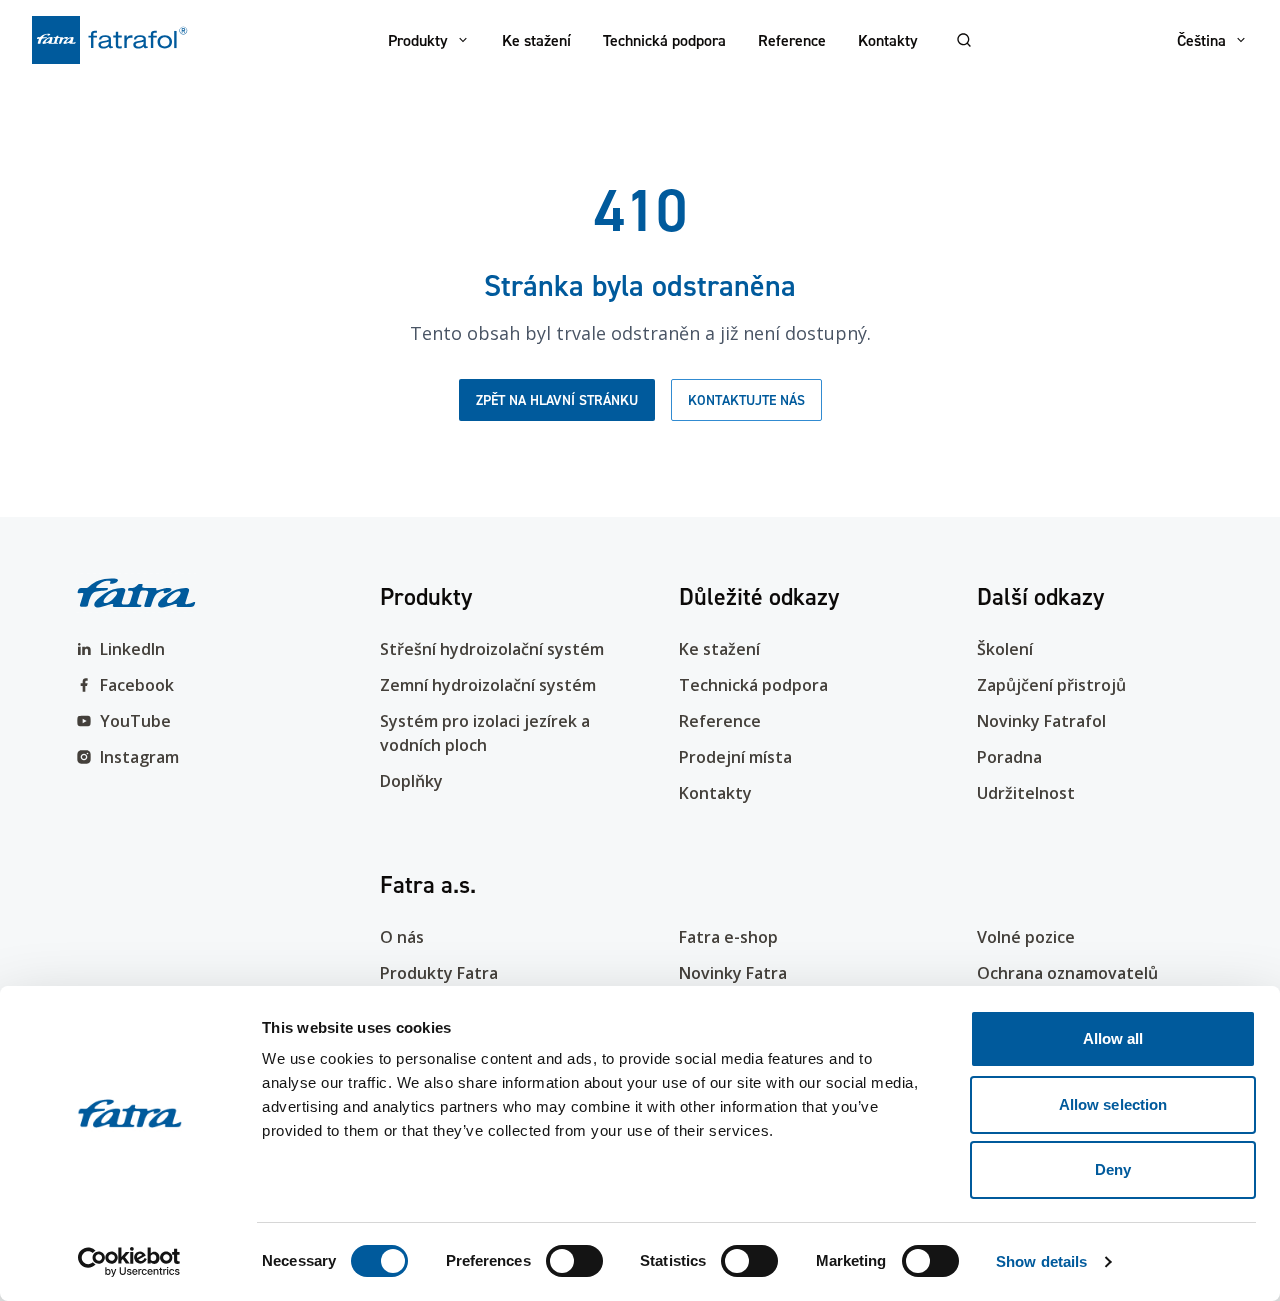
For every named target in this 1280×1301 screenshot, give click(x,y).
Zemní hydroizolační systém (488, 685)
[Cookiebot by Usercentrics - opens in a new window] (129, 1262)
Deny (1113, 1169)
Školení (1005, 649)
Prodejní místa (735, 757)
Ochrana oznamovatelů (1067, 973)
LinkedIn (132, 649)
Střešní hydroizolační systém (492, 649)
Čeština (1201, 40)
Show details (1041, 1261)
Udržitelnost (1026, 793)
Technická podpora (664, 40)
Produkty (418, 40)
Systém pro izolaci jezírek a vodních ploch (485, 733)
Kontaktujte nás (746, 400)
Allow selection (1113, 1104)
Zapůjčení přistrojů (1051, 685)
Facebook (137, 685)
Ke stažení (536, 40)
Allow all (1113, 1038)
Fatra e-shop (728, 937)
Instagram (139, 757)
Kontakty (888, 40)
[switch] (574, 1261)
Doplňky (411, 781)
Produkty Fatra (439, 973)
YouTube (135, 721)
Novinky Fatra (733, 973)
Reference (792, 40)
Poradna (1009, 757)
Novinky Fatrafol (1041, 721)
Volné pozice (1026, 937)
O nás (402, 937)
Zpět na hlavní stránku (557, 400)
